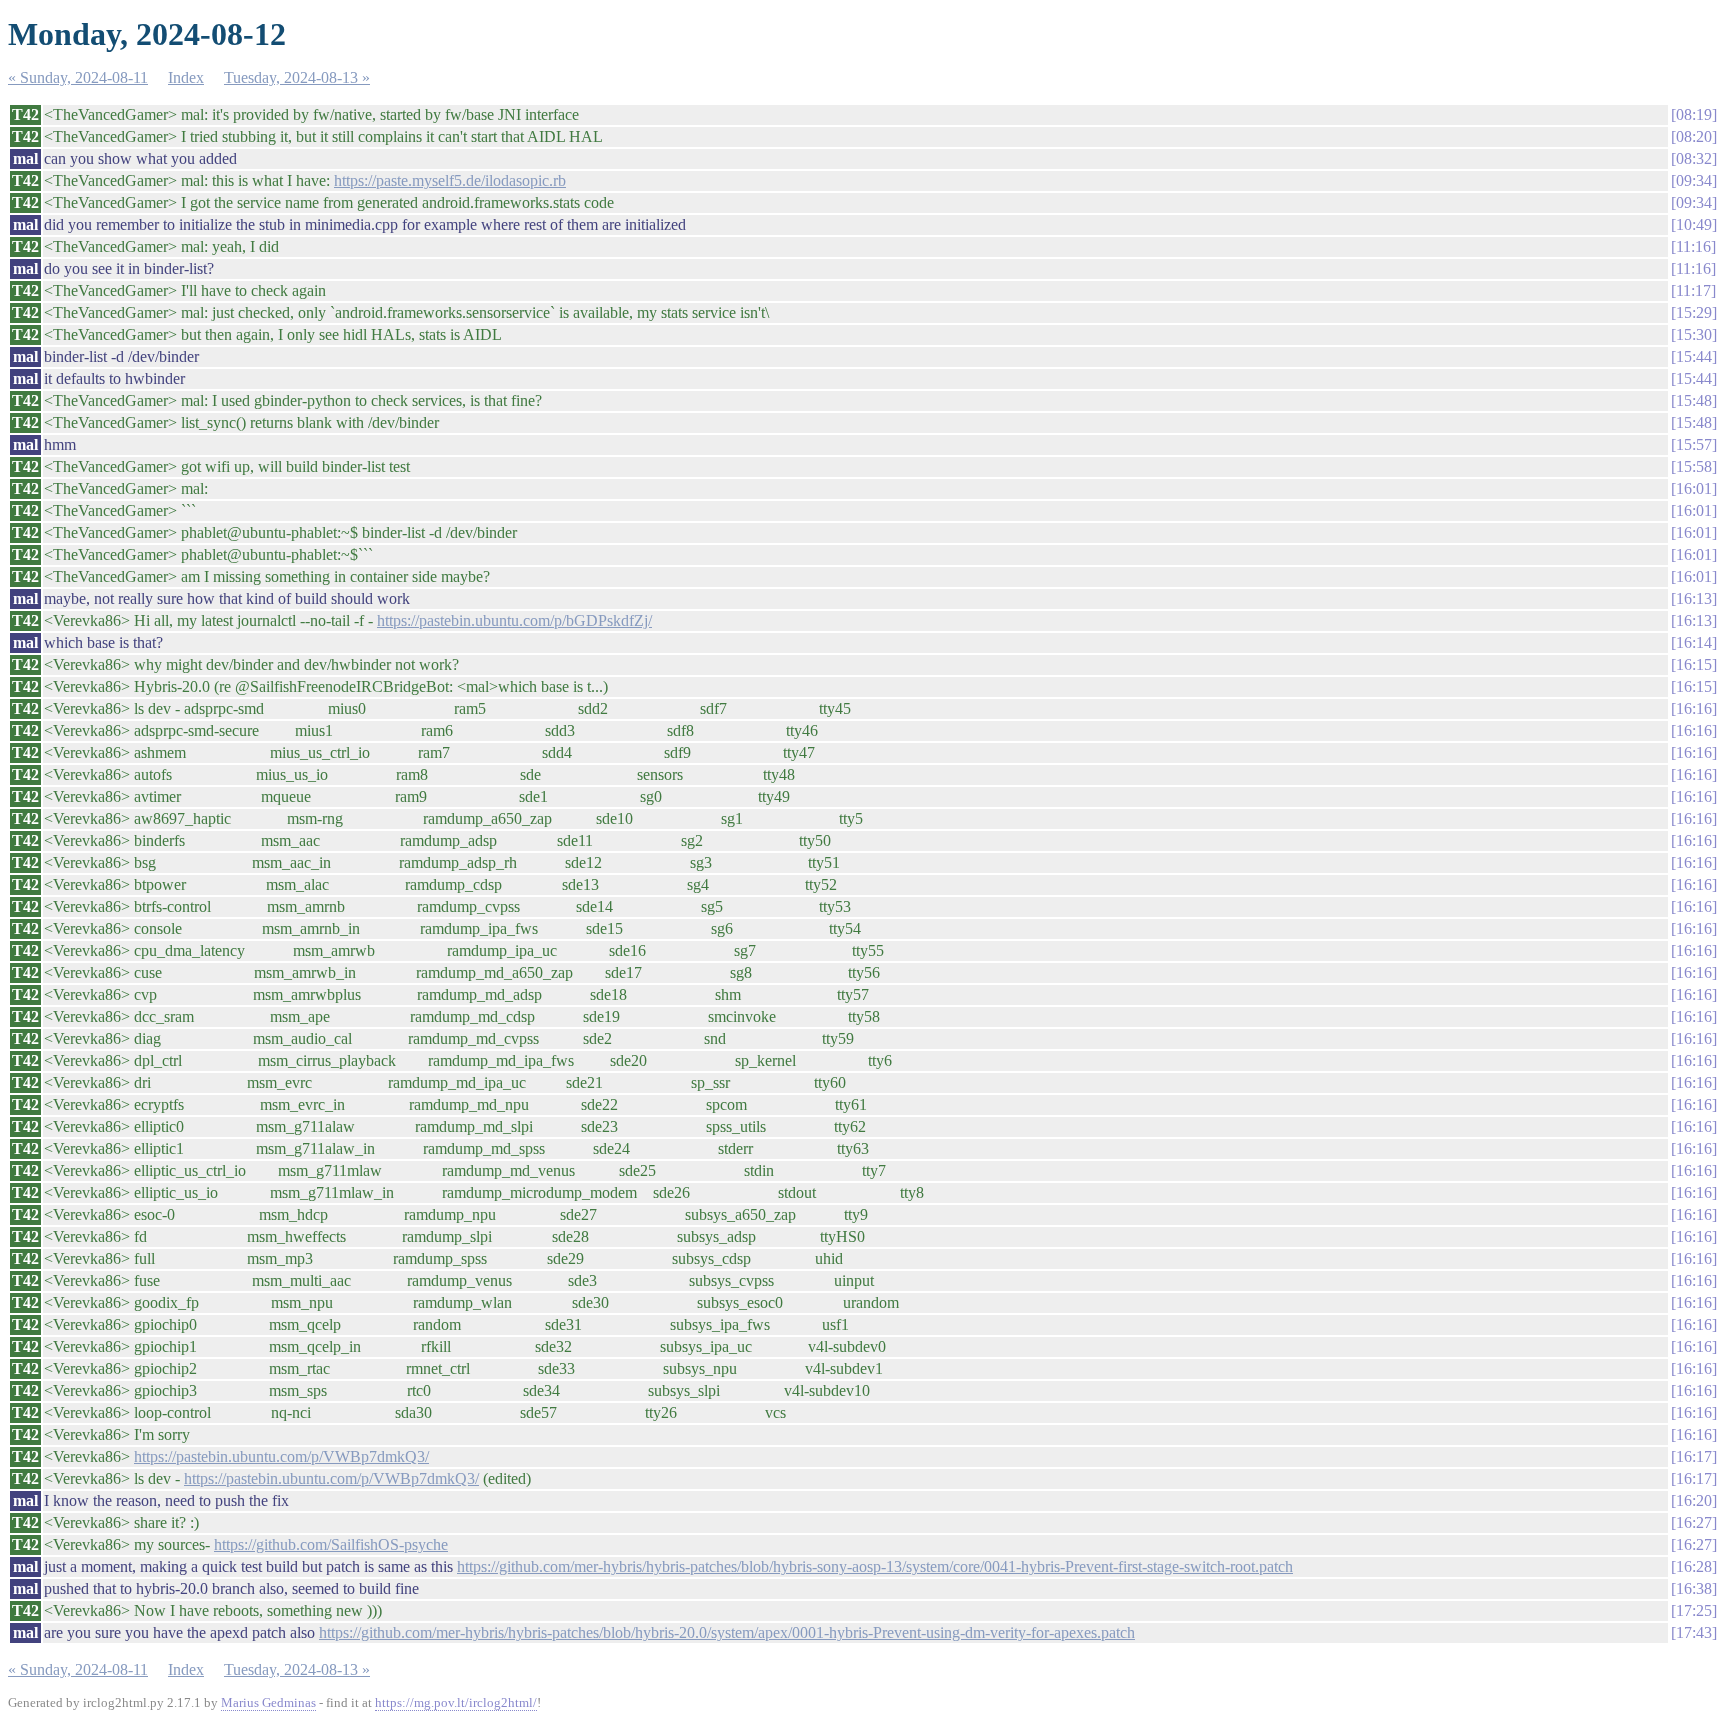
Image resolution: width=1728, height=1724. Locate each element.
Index (186, 77)
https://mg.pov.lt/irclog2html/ (456, 1702)
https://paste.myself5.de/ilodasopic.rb (450, 180)
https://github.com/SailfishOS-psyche (331, 1544)
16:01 (1694, 488)
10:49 (1694, 224)
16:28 (1694, 1566)
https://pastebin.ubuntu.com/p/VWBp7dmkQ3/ (281, 1456)
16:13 (1694, 598)
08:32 (1694, 158)
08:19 (1694, 114)
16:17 (1694, 1456)
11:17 (1693, 290)
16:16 (1694, 708)
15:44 (1694, 356)
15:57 (1694, 444)
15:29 (1694, 312)
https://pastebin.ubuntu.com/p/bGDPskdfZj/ (514, 620)
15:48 (1694, 400)
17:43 (1694, 1632)
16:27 (1694, 1522)
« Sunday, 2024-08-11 (78, 77)
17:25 (1694, 1610)
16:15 (1694, 664)
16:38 (1694, 1588)
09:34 (1694, 180)
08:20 (1694, 136)
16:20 (1694, 1500)
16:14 (1694, 642)
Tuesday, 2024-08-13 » (297, 77)
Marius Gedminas (268, 1702)
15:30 (1694, 334)
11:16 (1693, 246)
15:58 (1694, 466)
